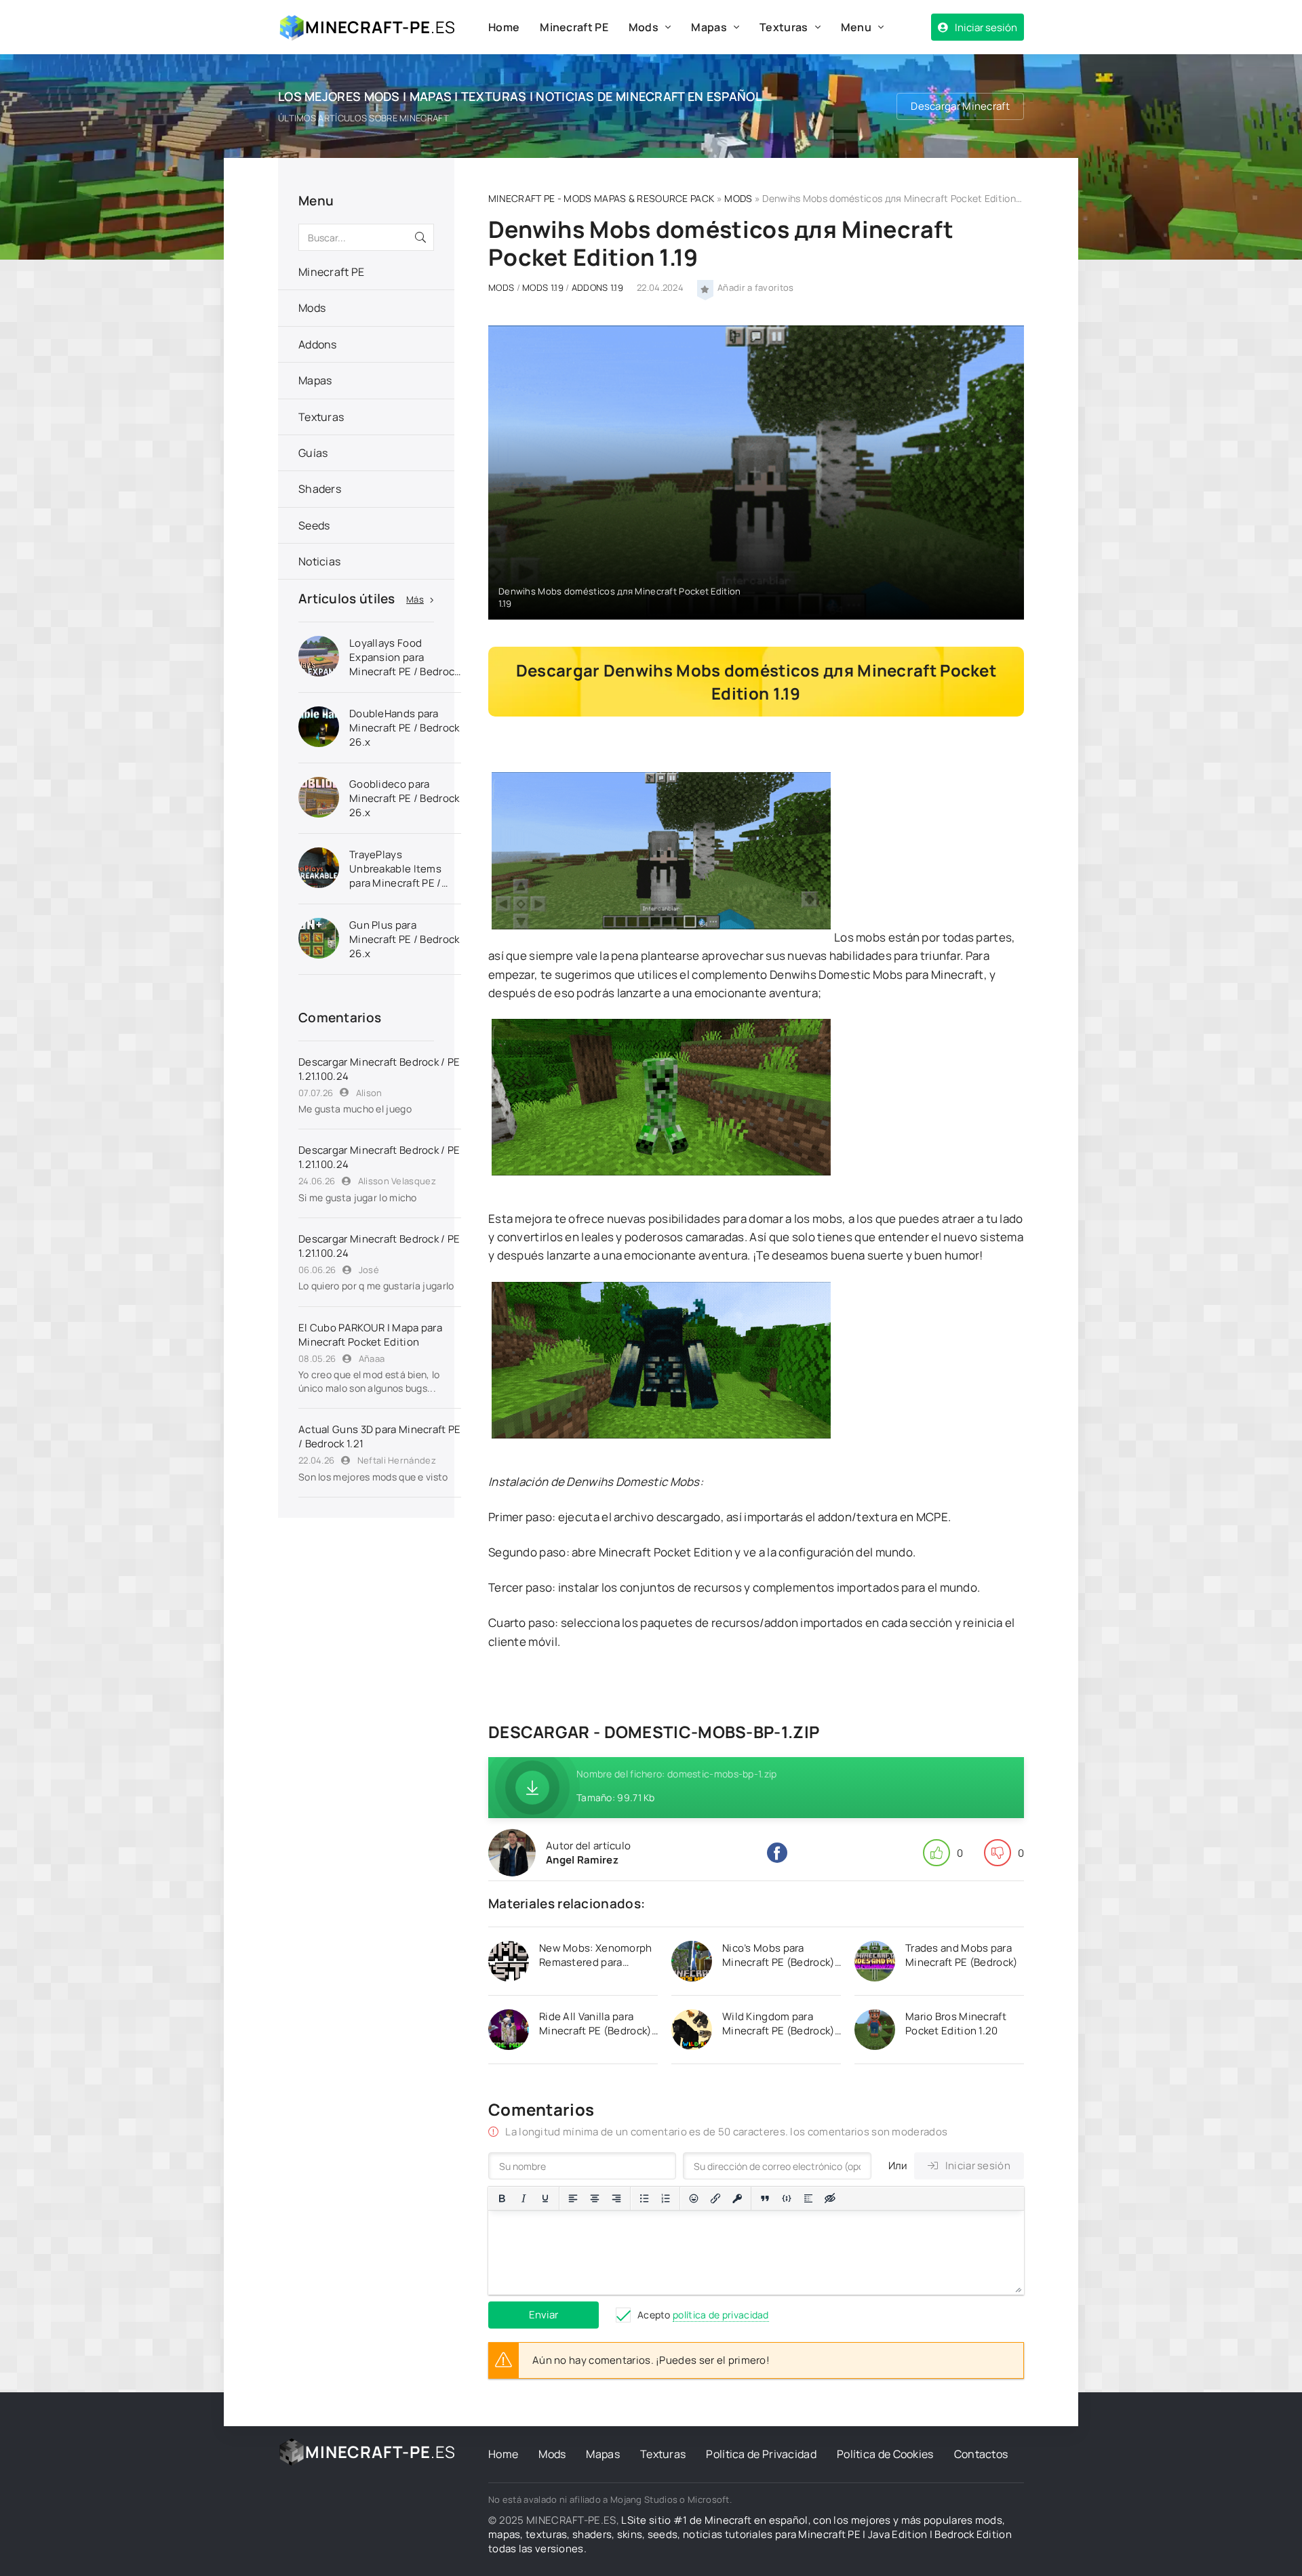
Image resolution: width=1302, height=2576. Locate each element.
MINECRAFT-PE (380, 27)
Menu (856, 27)
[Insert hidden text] (830, 2198)
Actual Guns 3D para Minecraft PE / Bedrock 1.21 (380, 1436)
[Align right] (616, 2198)
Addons (318, 344)
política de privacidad (721, 2315)
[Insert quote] (765, 2198)
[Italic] (524, 2198)
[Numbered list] (666, 2198)
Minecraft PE (574, 27)
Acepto (703, 2315)
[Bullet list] (644, 2198)
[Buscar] (420, 237)
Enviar (544, 2315)
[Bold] (502, 2198)
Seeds (314, 525)
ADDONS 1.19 (597, 287)
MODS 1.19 (543, 287)
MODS (738, 198)
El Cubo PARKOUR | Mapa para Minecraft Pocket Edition (370, 1335)
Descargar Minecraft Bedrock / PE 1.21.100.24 (379, 1069)
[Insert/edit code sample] (787, 2198)
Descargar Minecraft (960, 106)
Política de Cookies (885, 2454)
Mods (644, 27)
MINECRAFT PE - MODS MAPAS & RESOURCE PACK (601, 198)
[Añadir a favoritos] (705, 288)
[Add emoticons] (694, 2198)
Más (415, 599)
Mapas (709, 27)
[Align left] (573, 2198)
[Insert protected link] (737, 2198)
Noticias (319, 561)
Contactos (981, 2454)
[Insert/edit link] (715, 2198)
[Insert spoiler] (808, 2198)
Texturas (784, 27)
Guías (313, 453)
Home (504, 27)
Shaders (320, 489)
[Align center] (595, 2198)
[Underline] (545, 2198)
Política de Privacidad (761, 2454)
